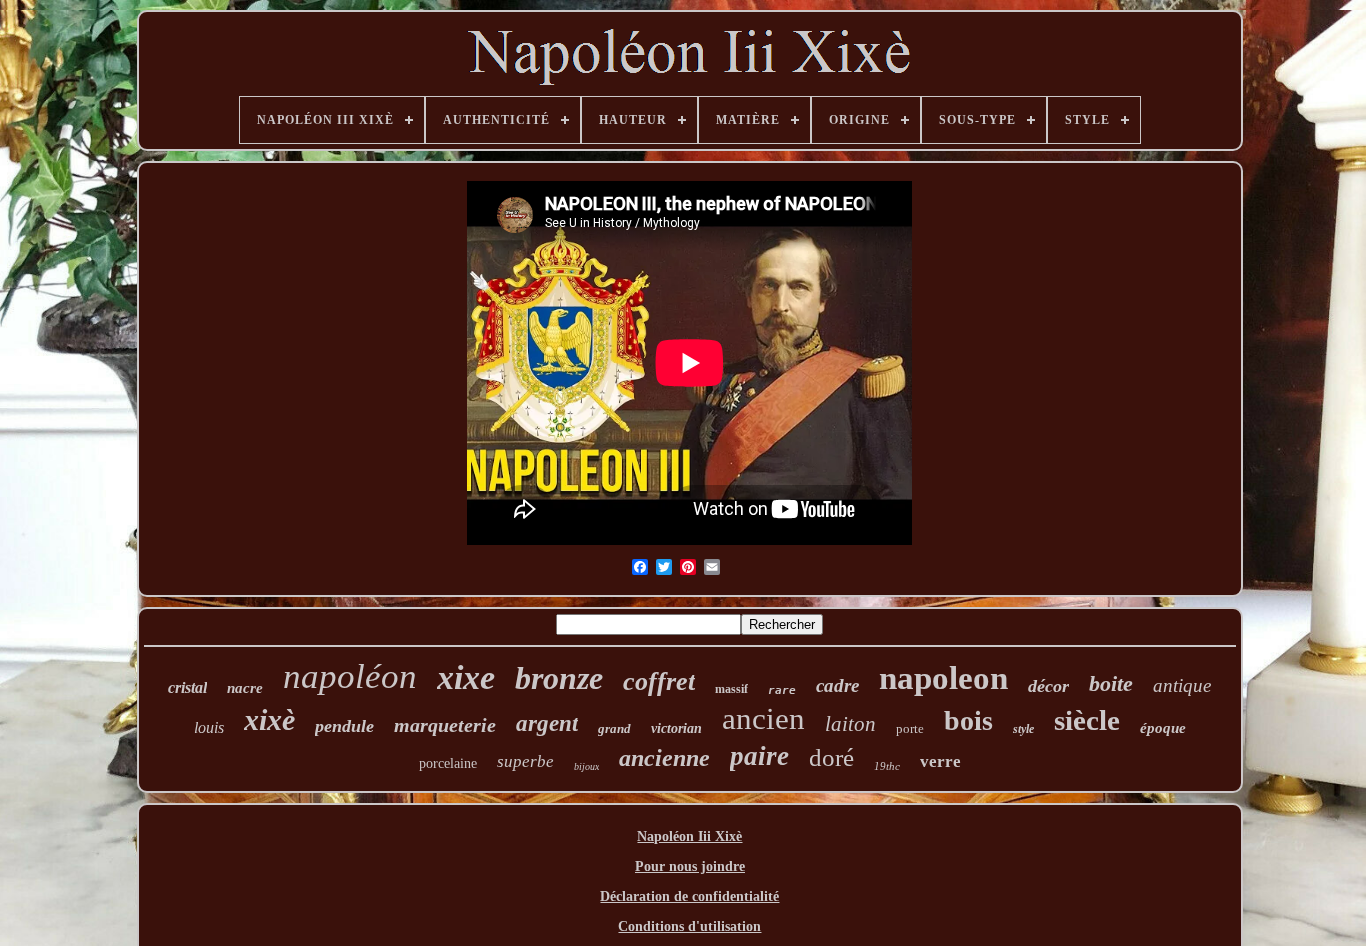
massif (731, 689)
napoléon (350, 676)
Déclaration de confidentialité (689, 896)
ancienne (664, 758)
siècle (1087, 720)
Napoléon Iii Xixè (689, 836)
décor (1048, 686)
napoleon (943, 678)
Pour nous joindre (690, 866)
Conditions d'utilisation (689, 926)
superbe (525, 761)
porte (910, 728)
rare (782, 690)
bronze (559, 678)
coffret (659, 681)
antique (1182, 685)
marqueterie (445, 725)
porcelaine (448, 763)
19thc (887, 766)
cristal (187, 687)
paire (759, 756)
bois (968, 720)
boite (1111, 683)
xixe (466, 677)
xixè (269, 719)
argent (547, 723)
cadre (837, 685)
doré (831, 757)
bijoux (586, 766)
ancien (763, 718)
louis (209, 727)
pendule (344, 726)
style (1023, 729)
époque (1163, 728)
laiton (850, 724)
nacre (245, 688)
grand (614, 728)
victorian (676, 728)
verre (940, 761)
